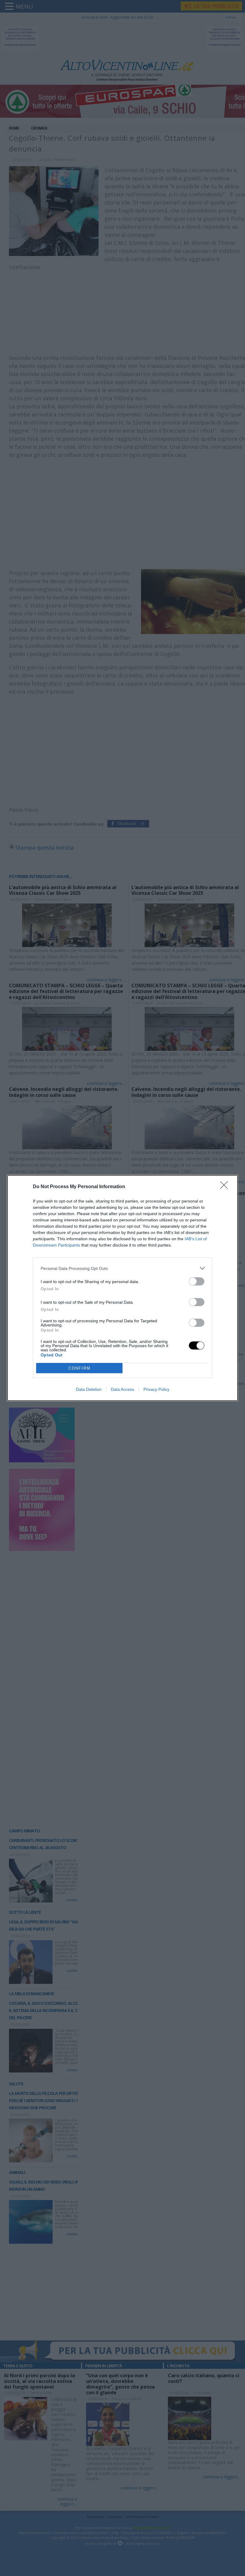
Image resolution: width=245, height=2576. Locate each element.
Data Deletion (89, 1389)
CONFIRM (79, 1368)
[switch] (197, 1281)
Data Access (122, 1389)
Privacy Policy (156, 1389)
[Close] (226, 1187)
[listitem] (122, 1268)
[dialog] (122, 1288)
